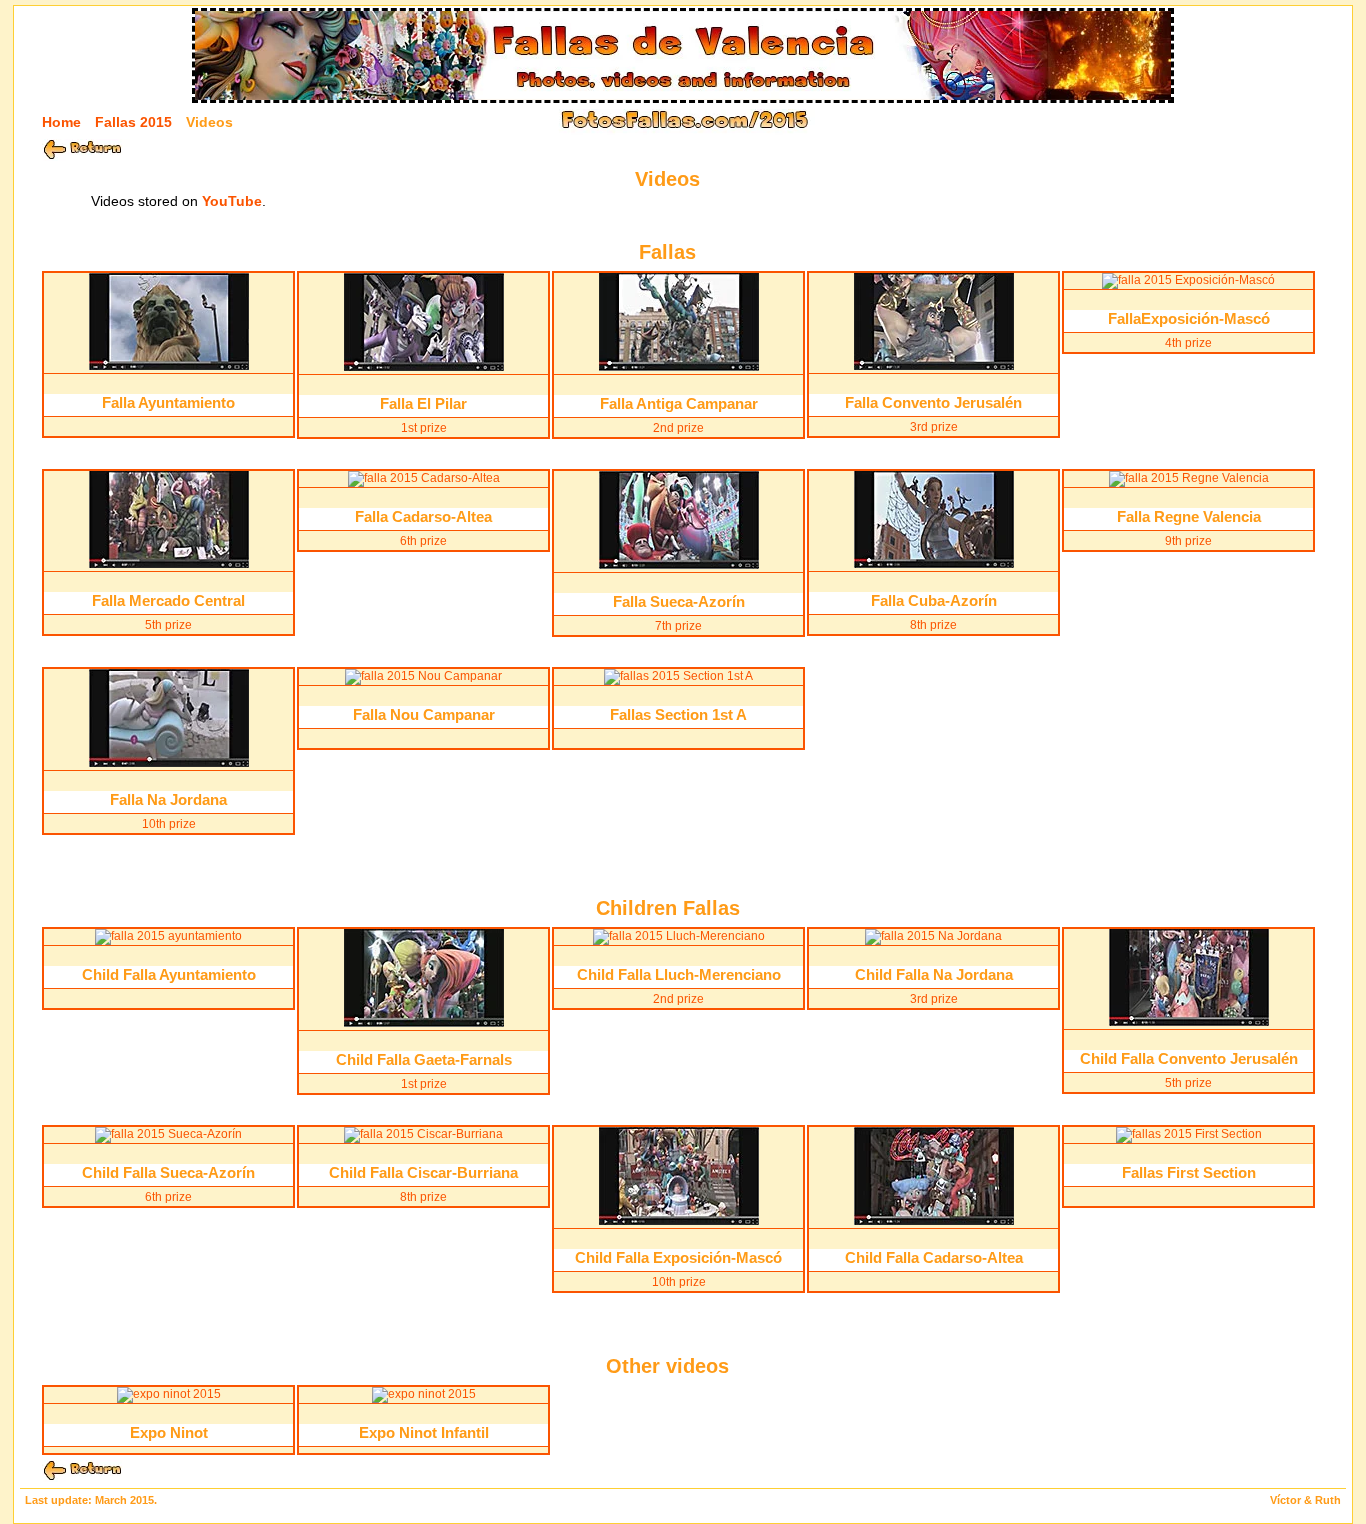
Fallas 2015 (133, 122)
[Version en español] (1316, 121)
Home (61, 122)
